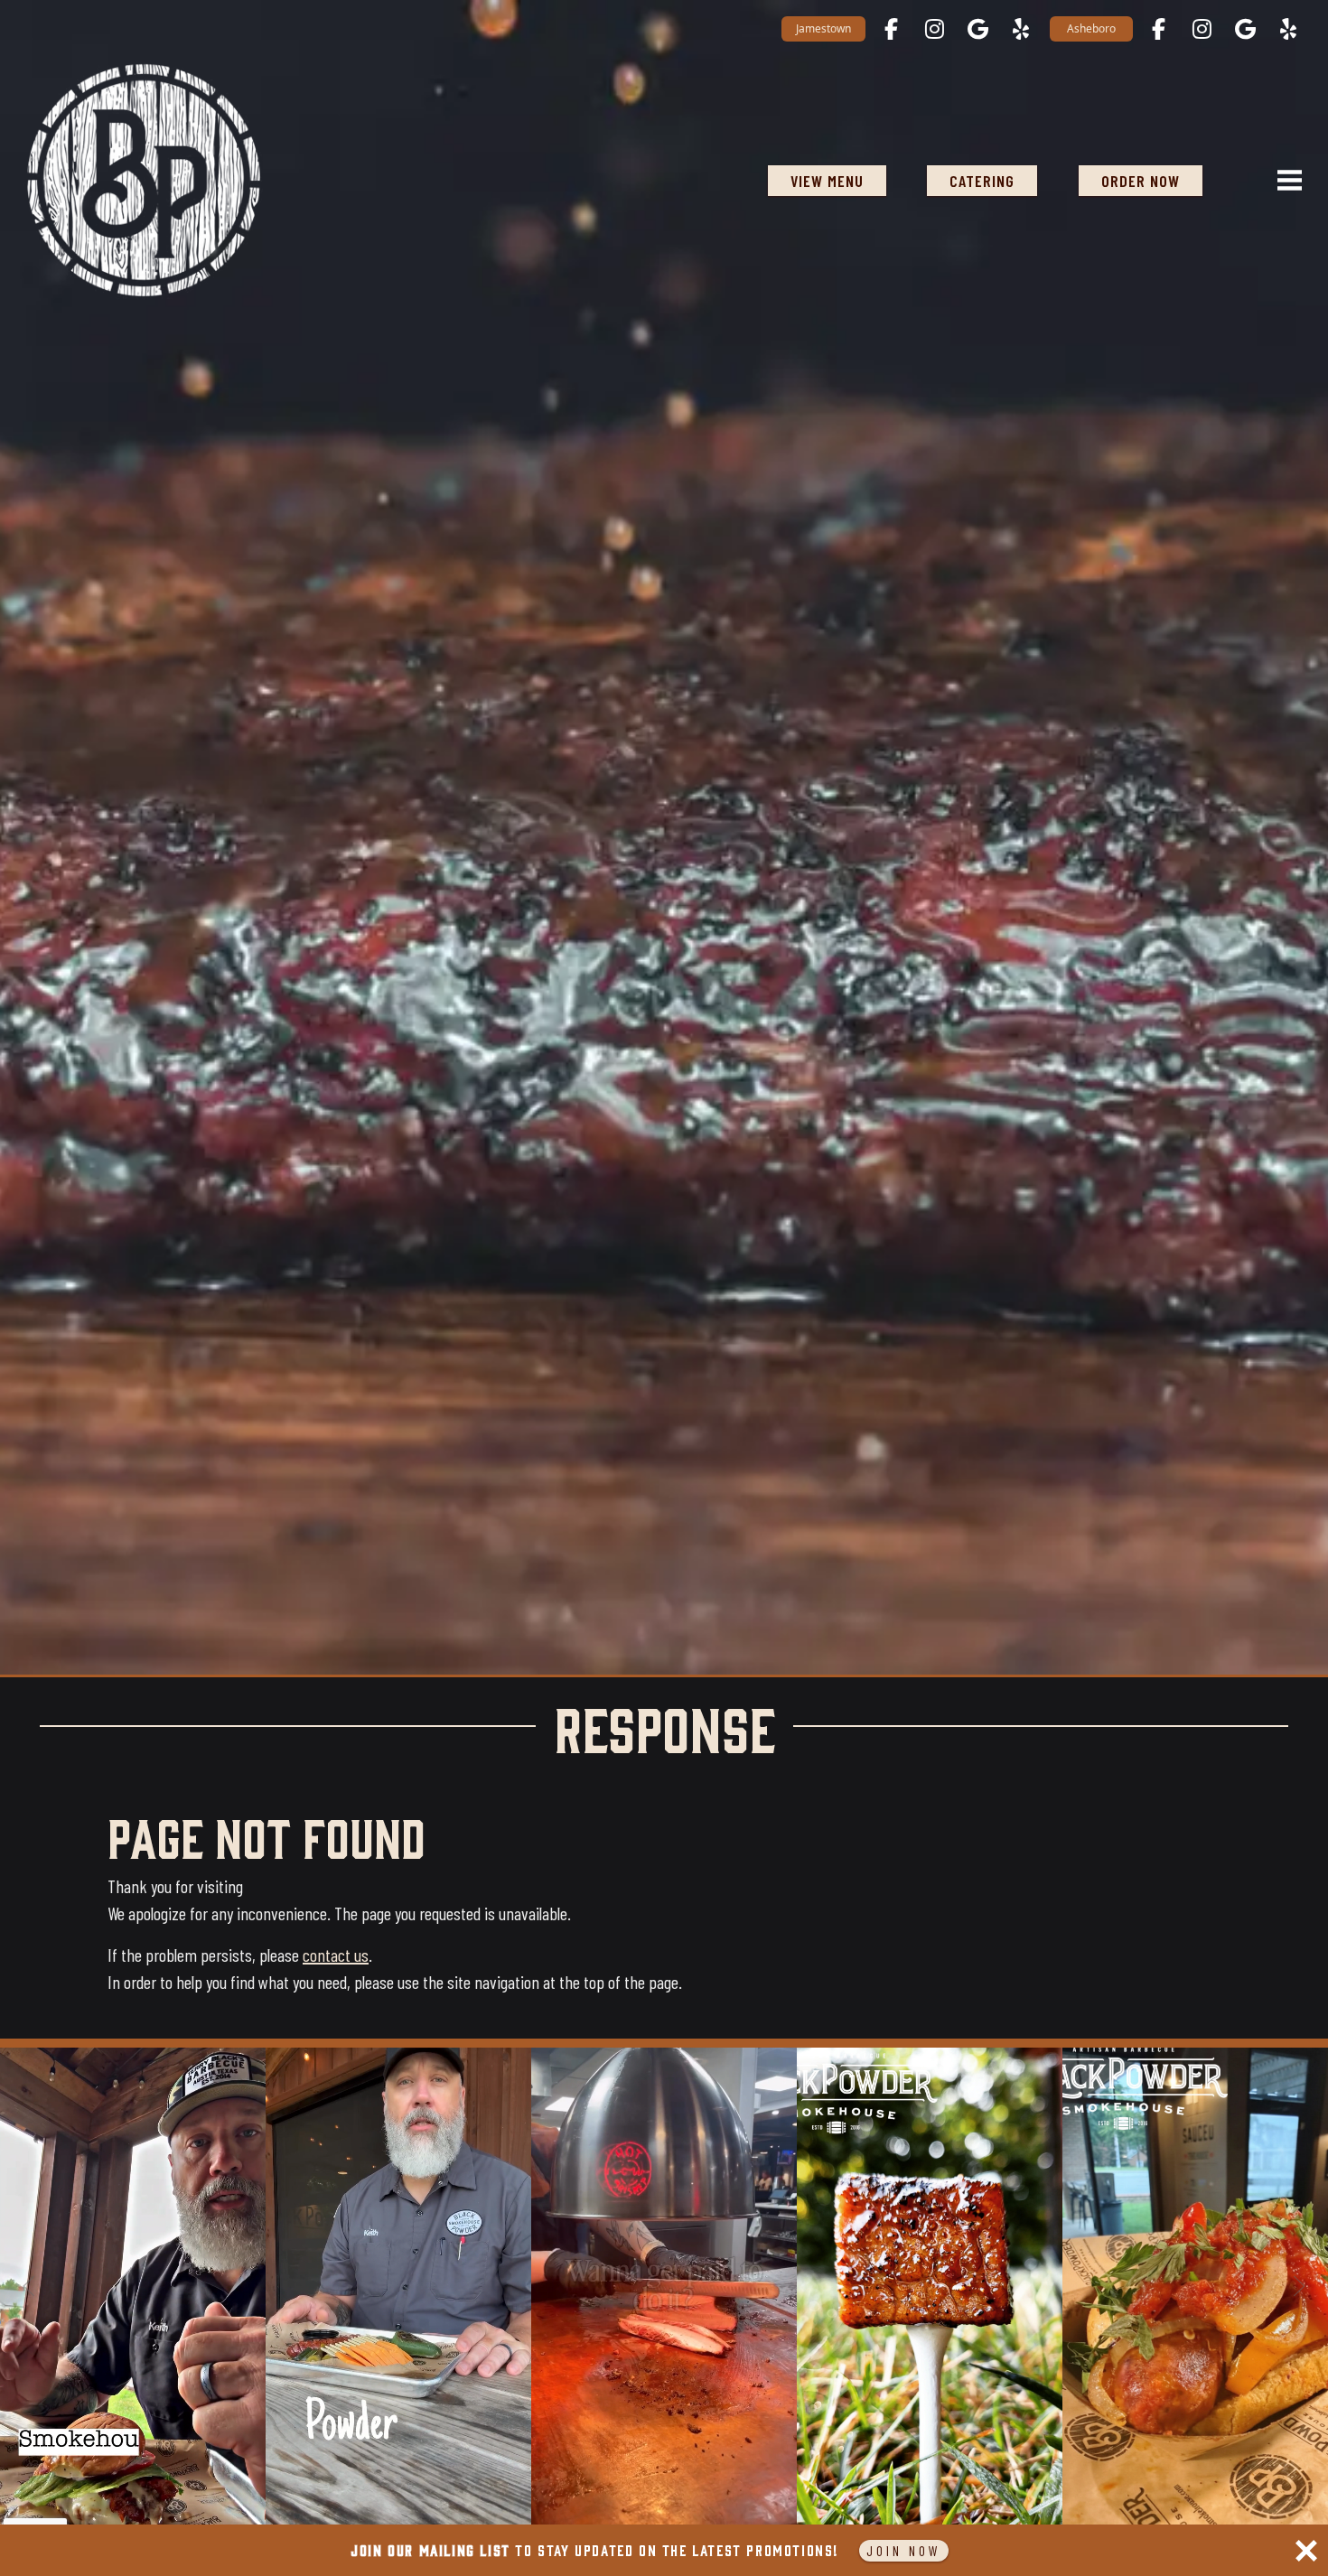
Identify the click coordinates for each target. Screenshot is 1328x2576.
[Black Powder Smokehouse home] (144, 180)
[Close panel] (1306, 2551)
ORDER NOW (1141, 181)
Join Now (904, 2550)
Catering (982, 181)
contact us (336, 1955)
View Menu (827, 181)
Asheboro (1091, 28)
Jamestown (823, 28)
